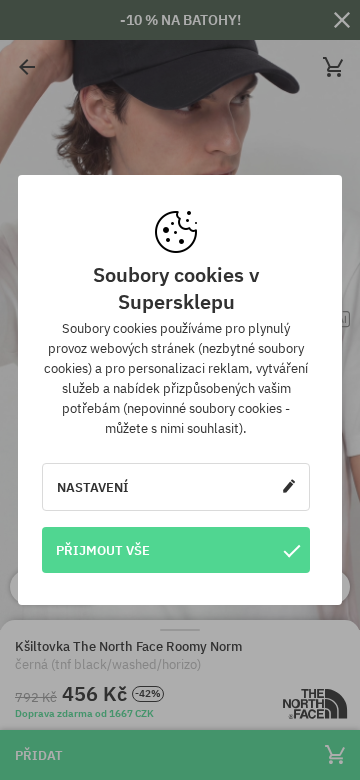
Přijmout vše (103, 550)
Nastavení (93, 487)
